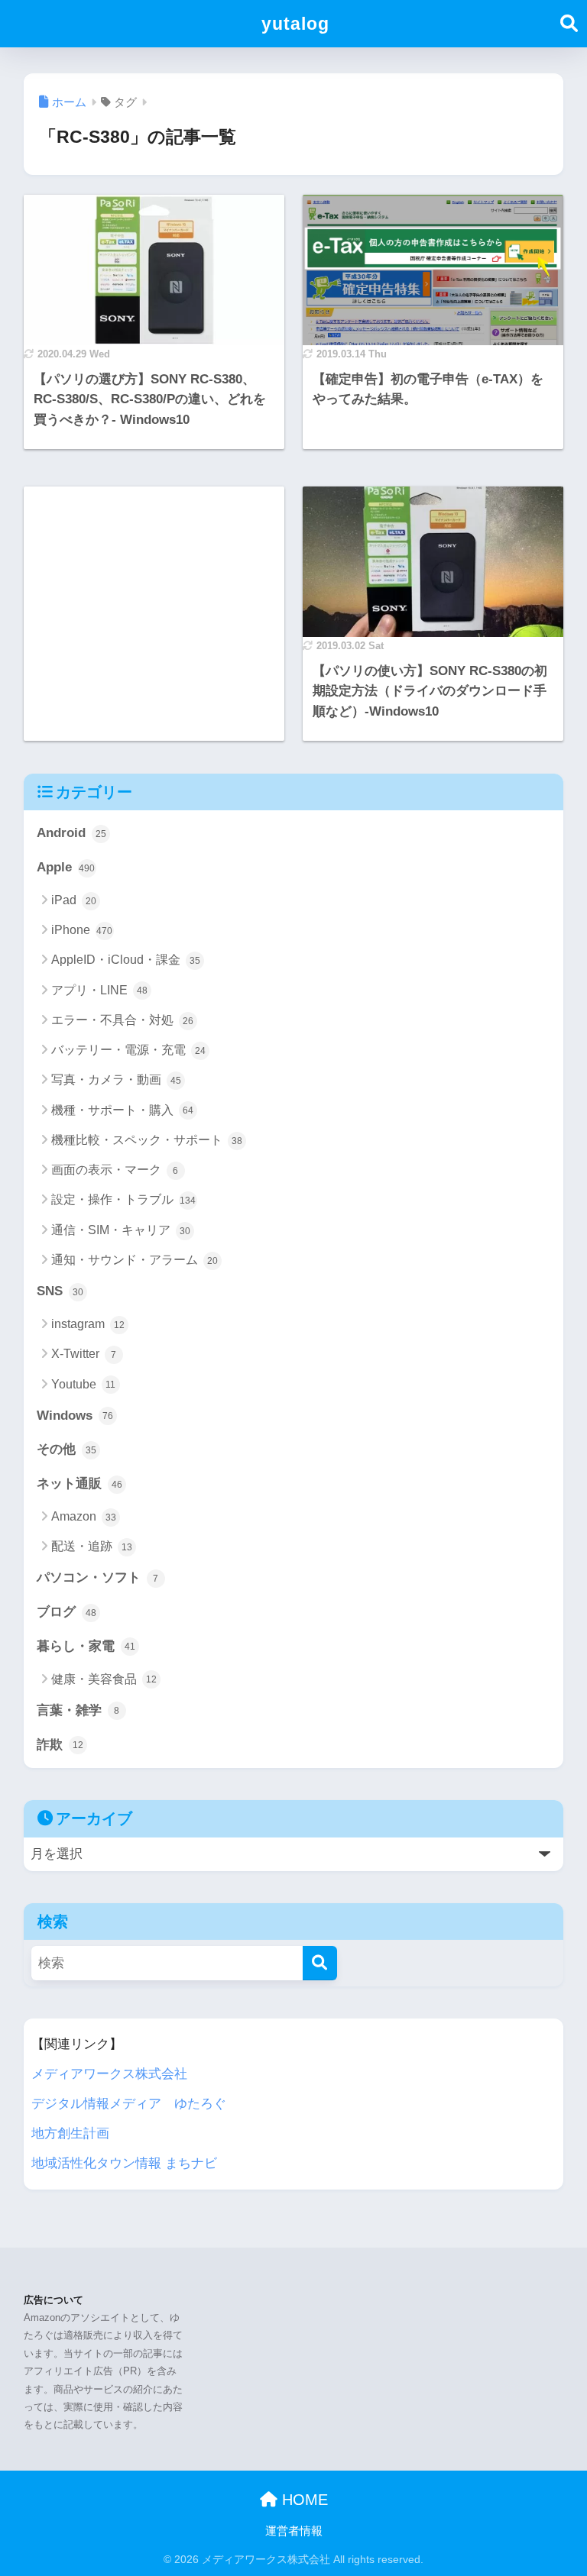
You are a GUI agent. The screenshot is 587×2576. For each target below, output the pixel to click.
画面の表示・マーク (115, 1170)
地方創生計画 (70, 2133)
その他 (66, 1449)
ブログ (66, 1612)
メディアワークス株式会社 (109, 2074)
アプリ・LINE (99, 990)
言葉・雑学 (78, 1710)
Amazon (84, 1516)
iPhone (82, 930)
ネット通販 (79, 1484)
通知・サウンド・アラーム (135, 1260)
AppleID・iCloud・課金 (126, 960)
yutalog (295, 24)
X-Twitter (84, 1354)
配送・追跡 (92, 1546)
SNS (60, 1291)
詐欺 (60, 1745)
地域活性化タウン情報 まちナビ (124, 2163)
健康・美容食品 (104, 1679)
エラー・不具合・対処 (122, 1020)
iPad (74, 900)
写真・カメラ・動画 (116, 1080)
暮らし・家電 (86, 1646)
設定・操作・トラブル (124, 1199)
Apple (66, 867)
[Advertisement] (154, 546)
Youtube (84, 1384)
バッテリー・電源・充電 (128, 1050)
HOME (303, 2500)
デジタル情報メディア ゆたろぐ (129, 2104)
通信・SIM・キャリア (121, 1230)
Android (71, 833)
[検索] (320, 1963)
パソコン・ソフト (98, 1577)
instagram (88, 1324)
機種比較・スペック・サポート (147, 1140)
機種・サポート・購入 (122, 1110)
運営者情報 (294, 2531)
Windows (75, 1416)
